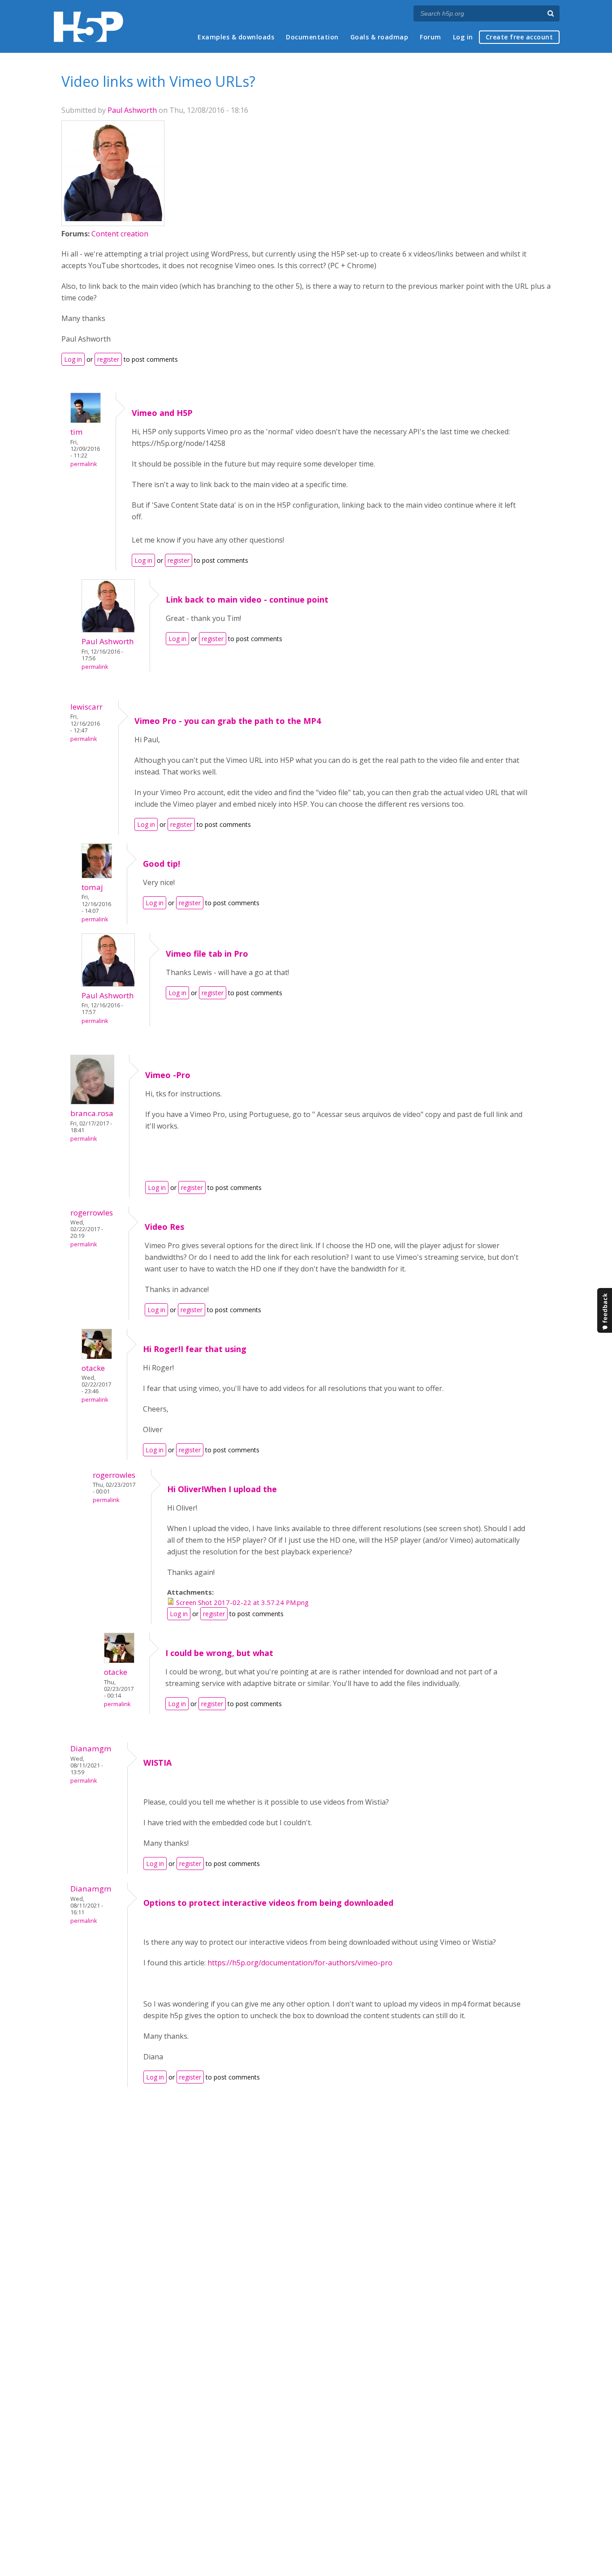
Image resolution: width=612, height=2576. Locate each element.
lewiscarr (86, 707)
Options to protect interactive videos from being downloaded (268, 1903)
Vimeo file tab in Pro (207, 954)
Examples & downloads (236, 37)
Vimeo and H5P (162, 413)
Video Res (164, 1227)
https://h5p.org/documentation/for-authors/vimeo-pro (301, 1963)
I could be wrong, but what (219, 1653)
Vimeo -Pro (168, 1075)
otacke (93, 1368)
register (108, 359)
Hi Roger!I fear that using (195, 1349)
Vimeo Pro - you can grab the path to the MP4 (228, 721)
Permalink (84, 464)
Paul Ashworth (132, 110)
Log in (463, 37)
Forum (431, 37)
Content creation (120, 234)
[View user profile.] (113, 218)
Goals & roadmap (379, 37)
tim (77, 432)
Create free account (519, 37)
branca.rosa (92, 1113)
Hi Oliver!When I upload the (222, 1489)
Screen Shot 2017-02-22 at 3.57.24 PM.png (242, 1602)
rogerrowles (92, 1213)
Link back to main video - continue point (247, 599)
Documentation (312, 37)
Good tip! (162, 864)
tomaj (92, 887)
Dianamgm (91, 1748)
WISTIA (157, 1763)
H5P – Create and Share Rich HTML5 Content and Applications (88, 27)
